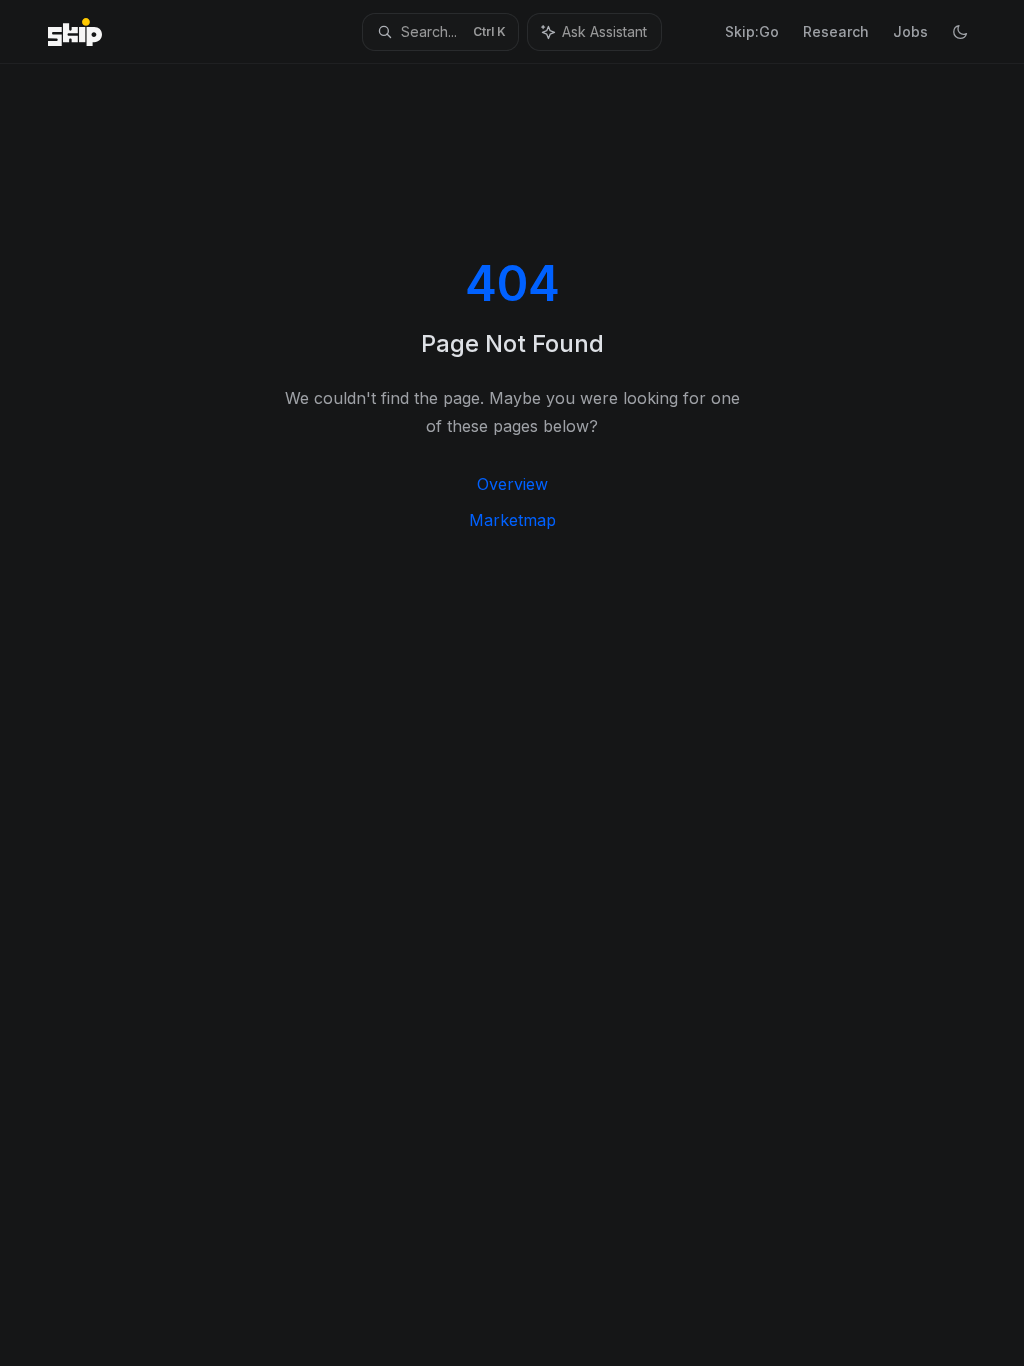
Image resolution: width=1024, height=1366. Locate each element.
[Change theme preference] (960, 32)
